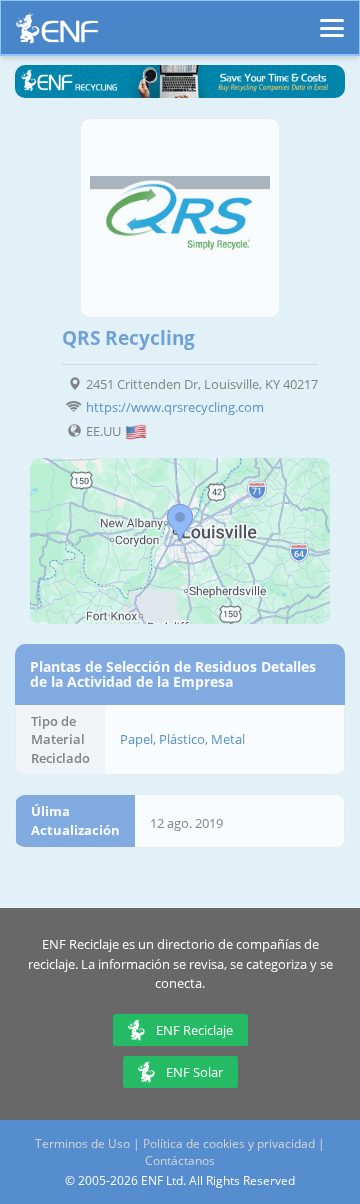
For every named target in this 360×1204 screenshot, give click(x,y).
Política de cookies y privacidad (229, 1143)
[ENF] (57, 33)
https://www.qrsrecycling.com (175, 407)
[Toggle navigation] (332, 19)
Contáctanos (180, 1160)
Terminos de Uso (82, 1143)
